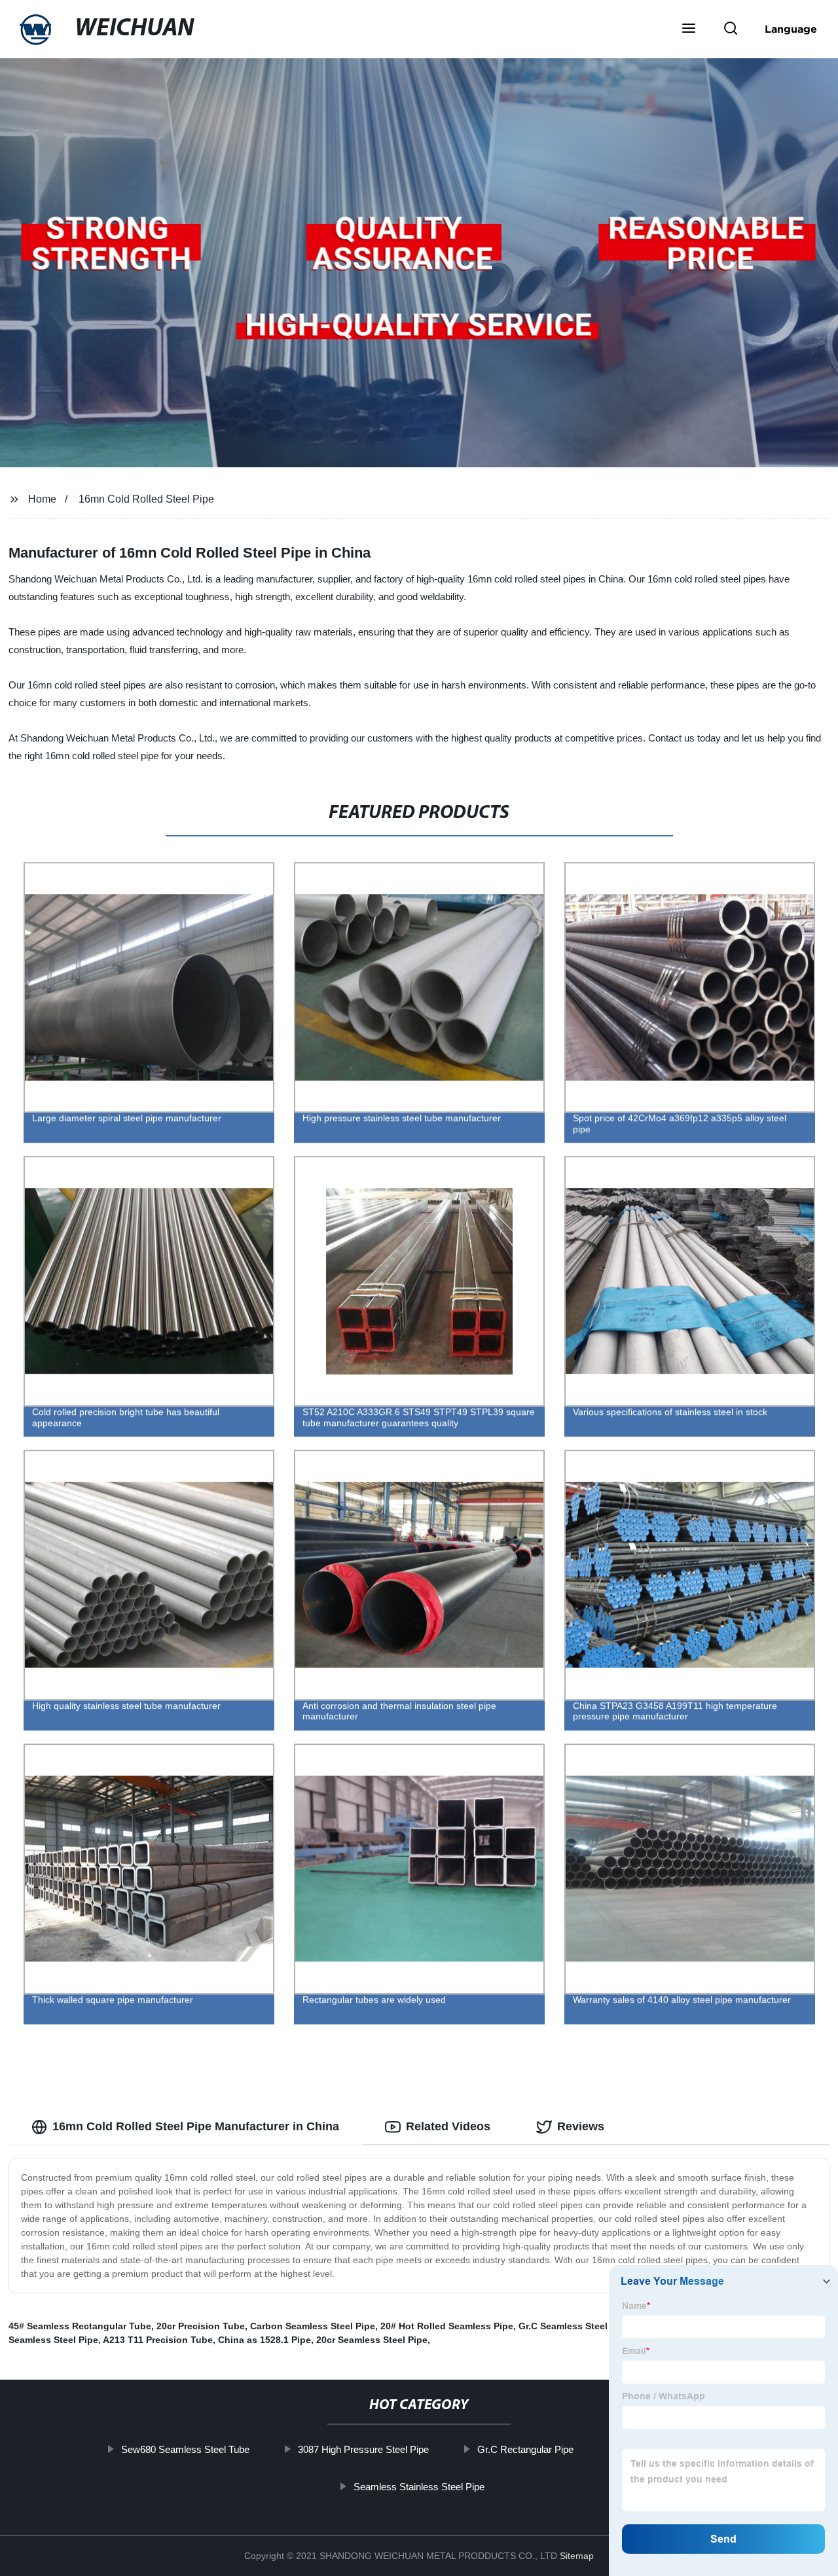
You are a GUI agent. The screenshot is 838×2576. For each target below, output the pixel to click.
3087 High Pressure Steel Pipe (363, 2449)
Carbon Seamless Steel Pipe (313, 2326)
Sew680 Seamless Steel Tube (185, 2449)
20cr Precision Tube (201, 2326)
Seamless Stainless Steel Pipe (419, 2487)
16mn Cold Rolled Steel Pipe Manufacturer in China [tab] (196, 2126)
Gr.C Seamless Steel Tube (575, 2326)
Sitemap (577, 2556)
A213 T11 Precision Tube (158, 2340)
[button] (689, 29)
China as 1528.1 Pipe (264, 2340)
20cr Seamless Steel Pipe (372, 2340)
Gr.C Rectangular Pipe (525, 2449)
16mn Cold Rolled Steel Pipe (146, 499)
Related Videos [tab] (448, 2126)
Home (42, 499)
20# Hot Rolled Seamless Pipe (447, 2326)
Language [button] (791, 29)
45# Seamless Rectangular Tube (80, 2326)
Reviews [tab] (581, 2126)
